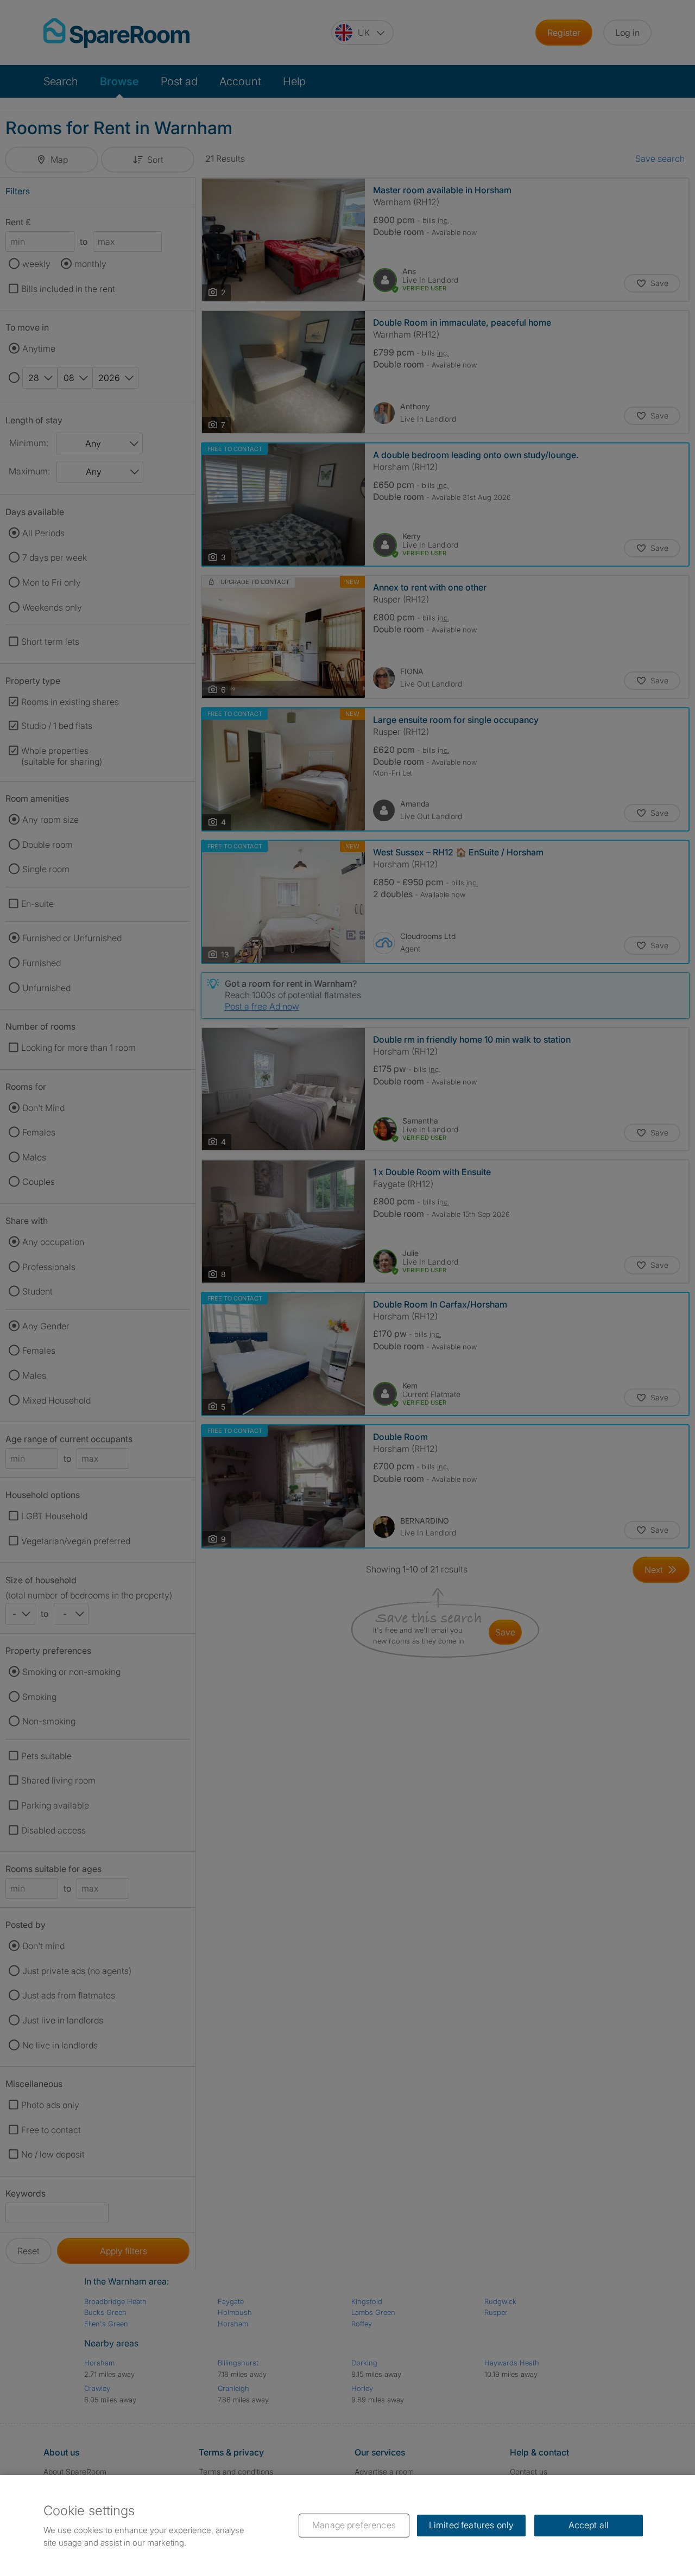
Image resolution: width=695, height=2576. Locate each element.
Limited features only (471, 2525)
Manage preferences (354, 2525)
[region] (347, 2526)
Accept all (589, 2525)
